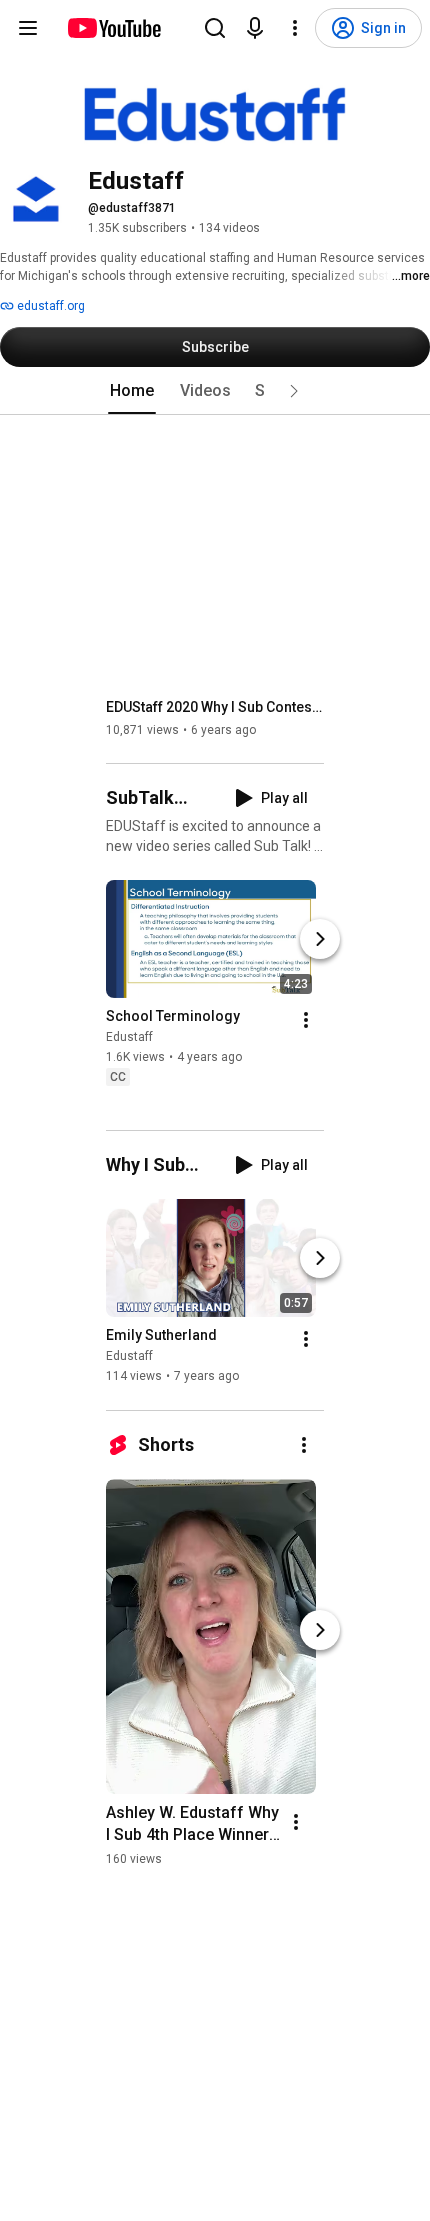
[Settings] (295, 28)
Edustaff (129, 1037)
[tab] (132, 391)
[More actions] (306, 1020)
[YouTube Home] (113, 28)
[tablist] (215, 391)
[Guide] (28, 28)
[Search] (215, 28)
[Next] (320, 939)
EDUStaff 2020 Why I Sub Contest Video (215, 707)
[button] (294, 391)
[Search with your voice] (255, 28)
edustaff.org (49, 306)
